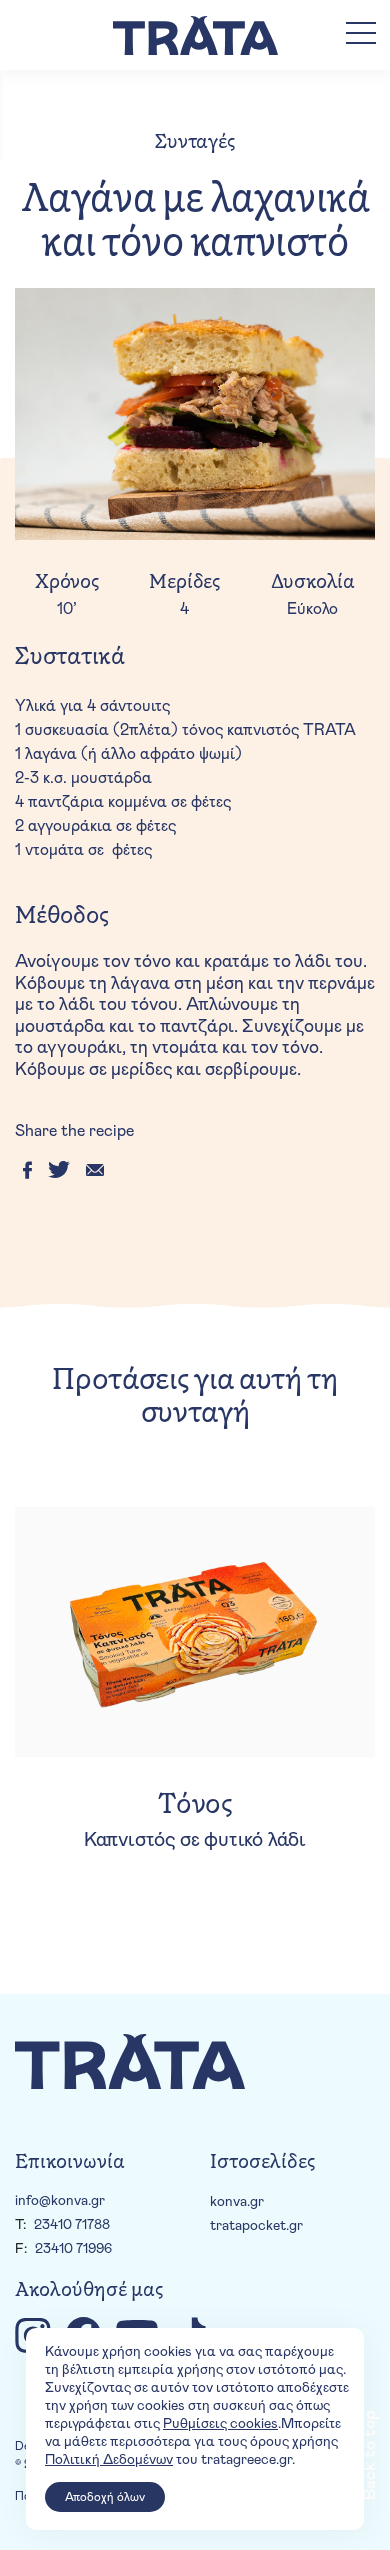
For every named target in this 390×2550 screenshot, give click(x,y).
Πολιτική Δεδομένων (109, 2460)
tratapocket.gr (256, 2226)
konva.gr (237, 2202)
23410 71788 (72, 2225)
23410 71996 (73, 2249)
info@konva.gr (60, 2201)
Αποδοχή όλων (105, 2497)
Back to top (370, 2455)
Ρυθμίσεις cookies (220, 2424)
